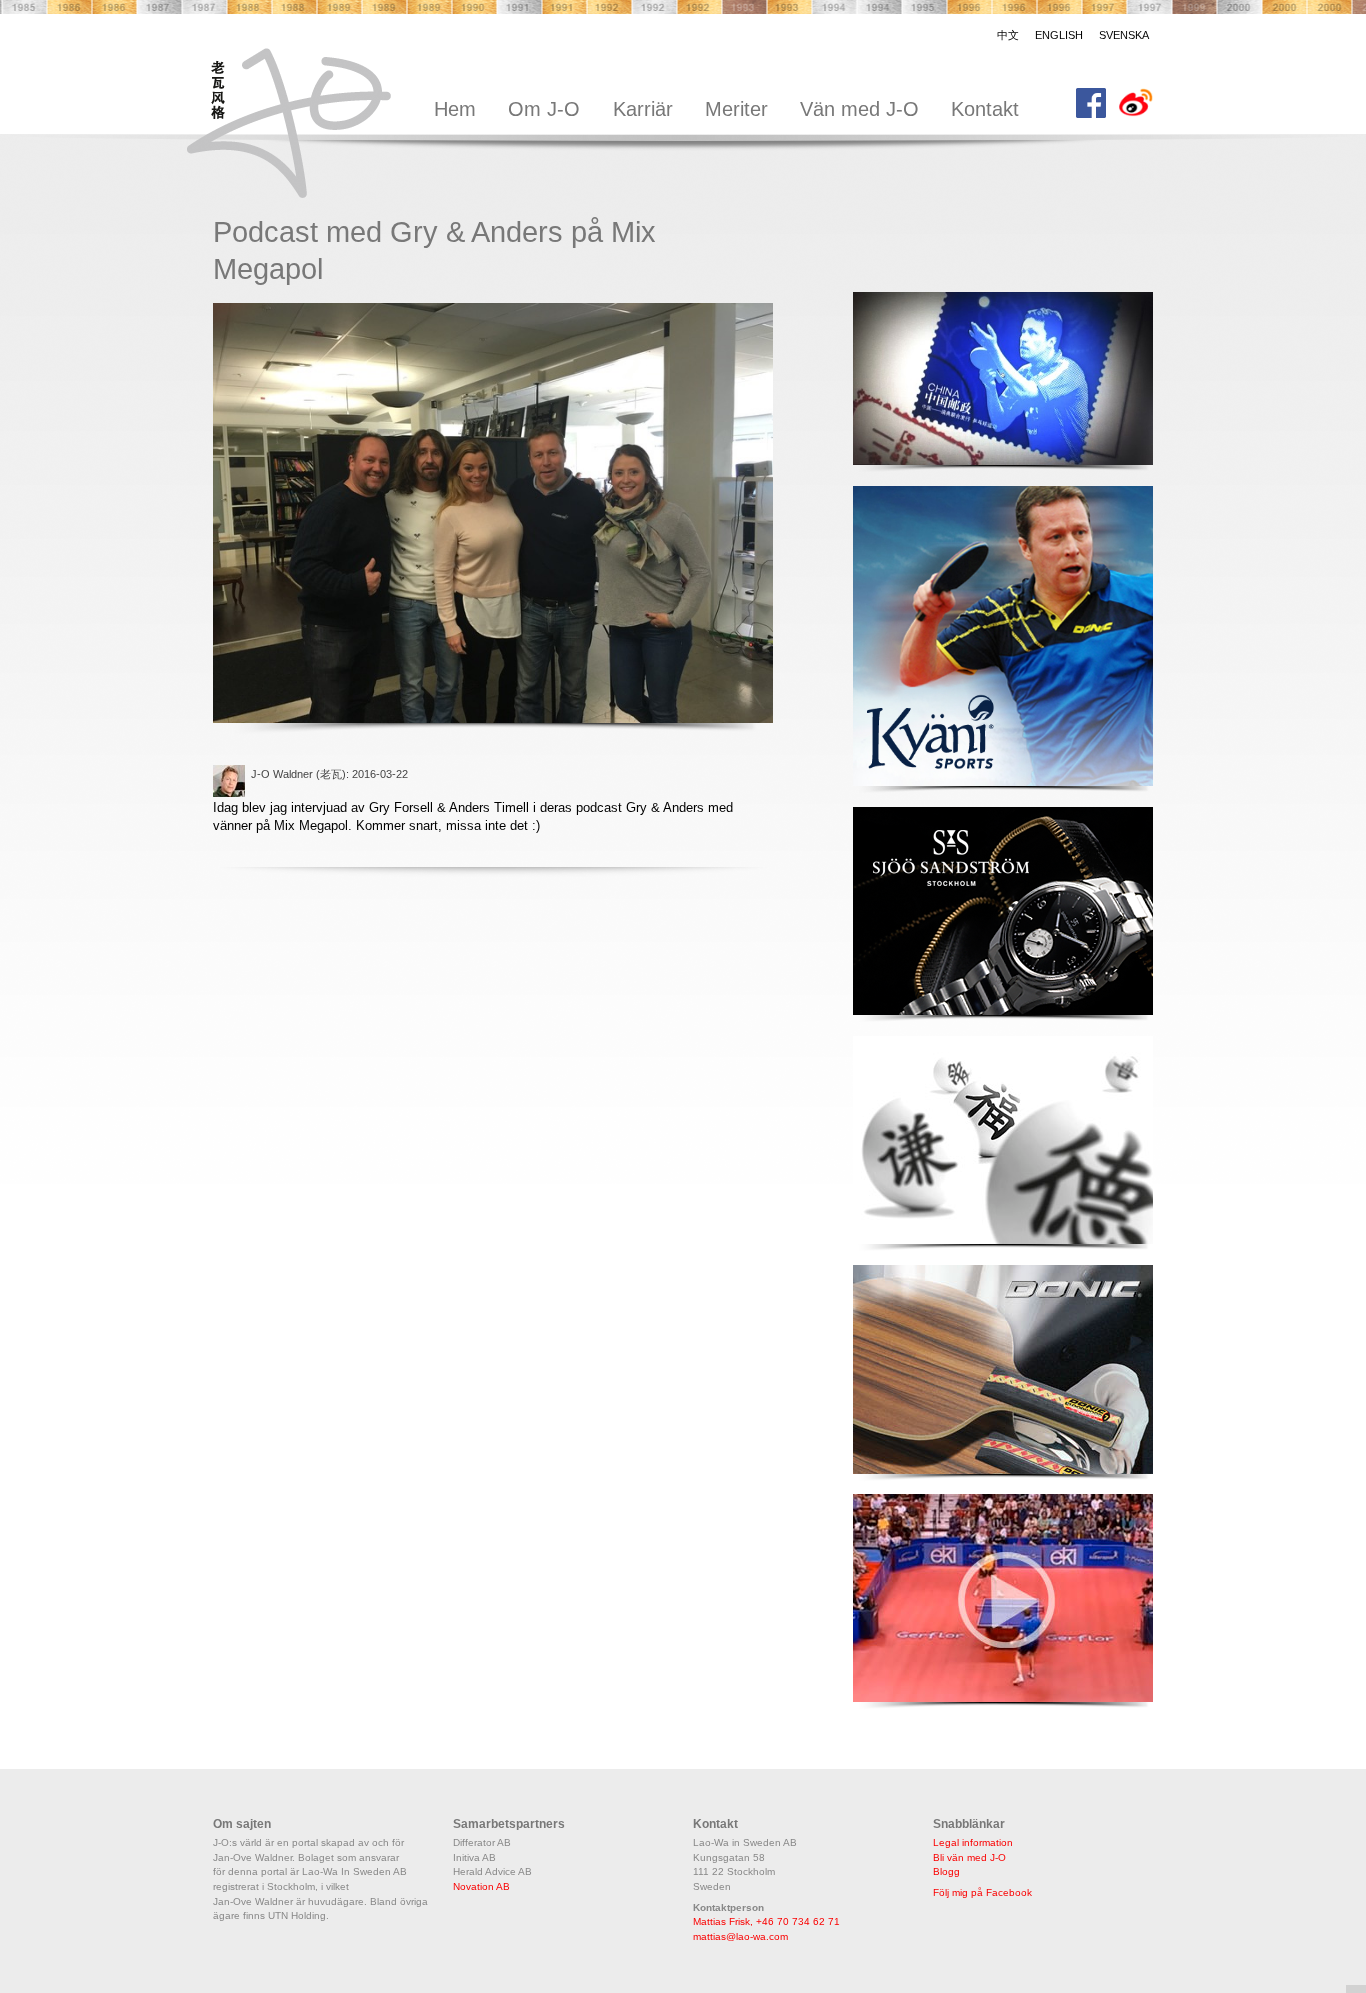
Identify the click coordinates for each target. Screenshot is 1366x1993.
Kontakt (985, 109)
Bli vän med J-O (969, 1857)
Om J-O (544, 109)
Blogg (946, 1871)
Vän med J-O (859, 109)
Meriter (736, 109)
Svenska (1124, 35)
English (1059, 35)
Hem (455, 109)
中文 (1008, 35)
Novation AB (481, 1886)
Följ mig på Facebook (982, 1892)
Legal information (973, 1842)
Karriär (643, 109)
